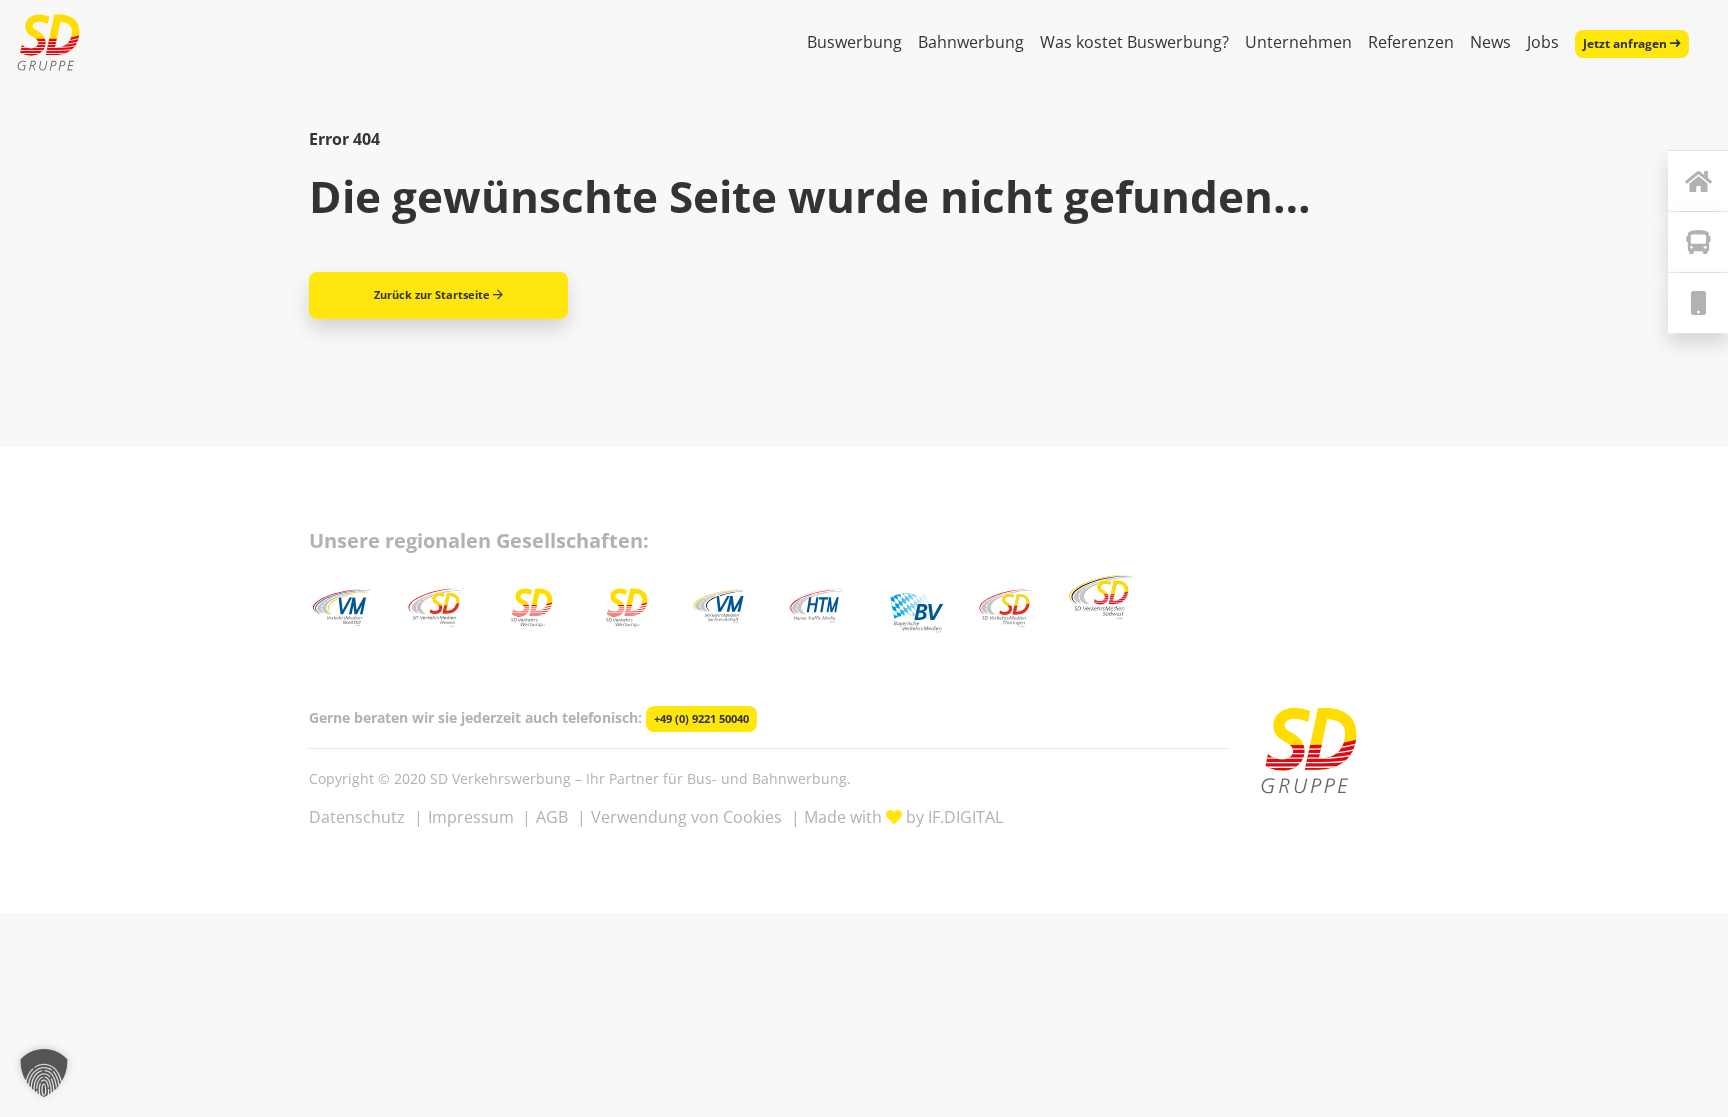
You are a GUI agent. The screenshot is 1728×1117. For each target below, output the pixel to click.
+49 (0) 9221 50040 (701, 719)
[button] (44, 1073)
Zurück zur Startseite (432, 294)
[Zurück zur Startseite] (1698, 181)
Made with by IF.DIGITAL (903, 817)
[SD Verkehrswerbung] (48, 42)
